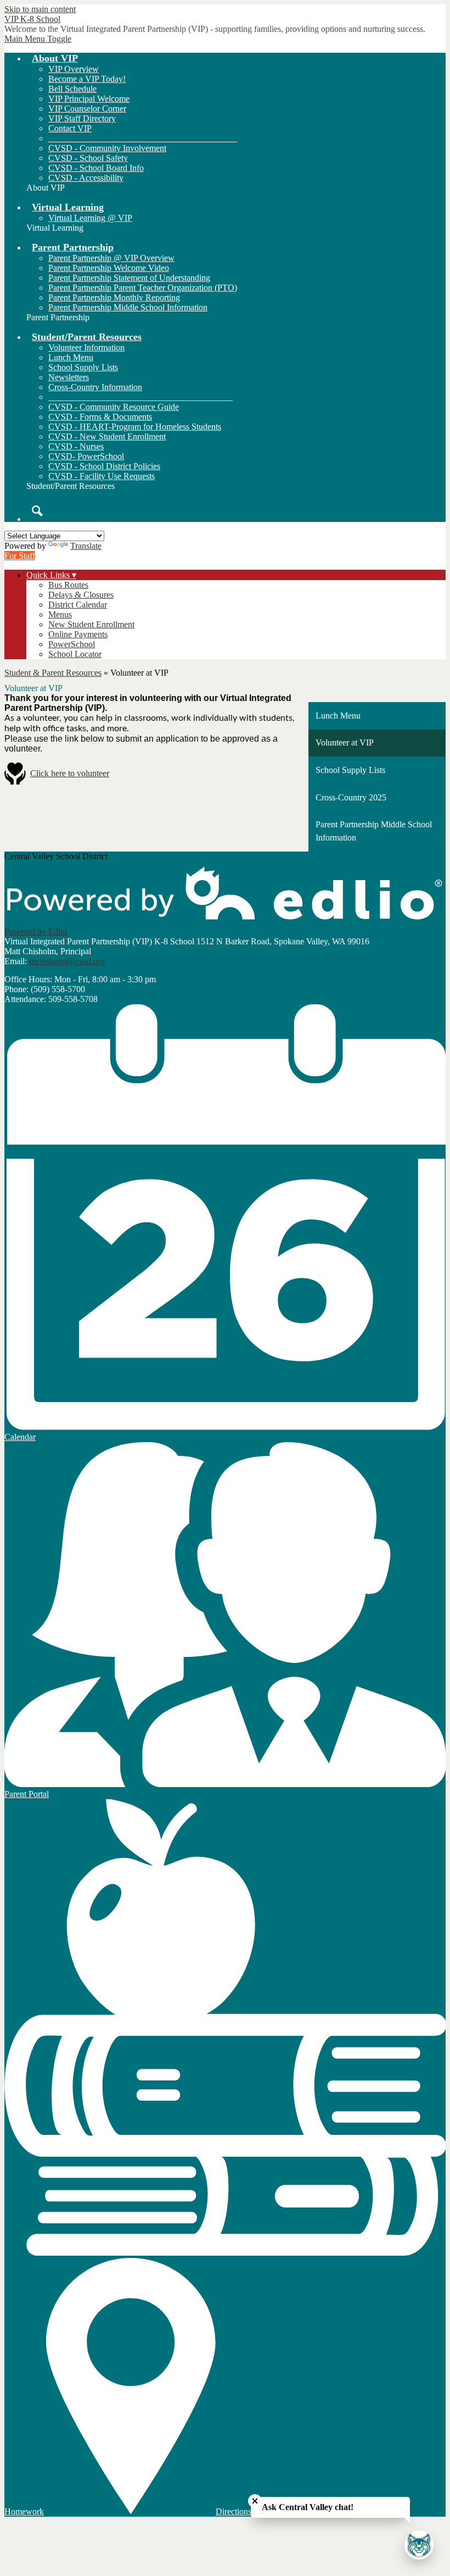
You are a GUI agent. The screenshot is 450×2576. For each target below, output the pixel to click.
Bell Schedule (72, 89)
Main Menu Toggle (38, 39)
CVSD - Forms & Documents (100, 417)
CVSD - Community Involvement (107, 148)
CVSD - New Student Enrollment (107, 436)
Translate (86, 546)
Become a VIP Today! (87, 79)
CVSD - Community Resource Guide (114, 407)
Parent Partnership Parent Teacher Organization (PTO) (143, 288)
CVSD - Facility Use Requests (102, 476)
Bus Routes (68, 585)
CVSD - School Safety (88, 158)
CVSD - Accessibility (86, 178)
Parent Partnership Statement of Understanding (129, 278)
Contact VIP (70, 128)
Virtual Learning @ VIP (90, 218)
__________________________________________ (140, 397)
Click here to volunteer (70, 773)
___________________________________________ (143, 138)
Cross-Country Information (95, 387)
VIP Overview (74, 69)
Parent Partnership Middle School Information (128, 307)
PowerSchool (72, 644)
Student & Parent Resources (53, 673)
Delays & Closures (81, 595)
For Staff (20, 556)
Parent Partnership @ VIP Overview (111, 258)
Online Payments (78, 634)
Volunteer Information (86, 347)
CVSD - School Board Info (96, 168)
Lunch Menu (71, 357)
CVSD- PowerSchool (86, 456)
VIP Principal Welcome (89, 99)
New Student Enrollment (91, 624)
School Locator (75, 654)
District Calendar (78, 605)
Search (37, 511)
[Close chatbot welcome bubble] (255, 2501)
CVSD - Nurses (76, 446)
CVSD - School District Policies (104, 466)
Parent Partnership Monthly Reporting (114, 297)
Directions (234, 2511)
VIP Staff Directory (82, 118)
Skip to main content (40, 9)
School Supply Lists (83, 367)
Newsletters (69, 377)
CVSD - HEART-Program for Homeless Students (135, 427)
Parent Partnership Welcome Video (109, 268)
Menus (60, 614)
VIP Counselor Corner (87, 109)
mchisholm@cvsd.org (67, 961)
